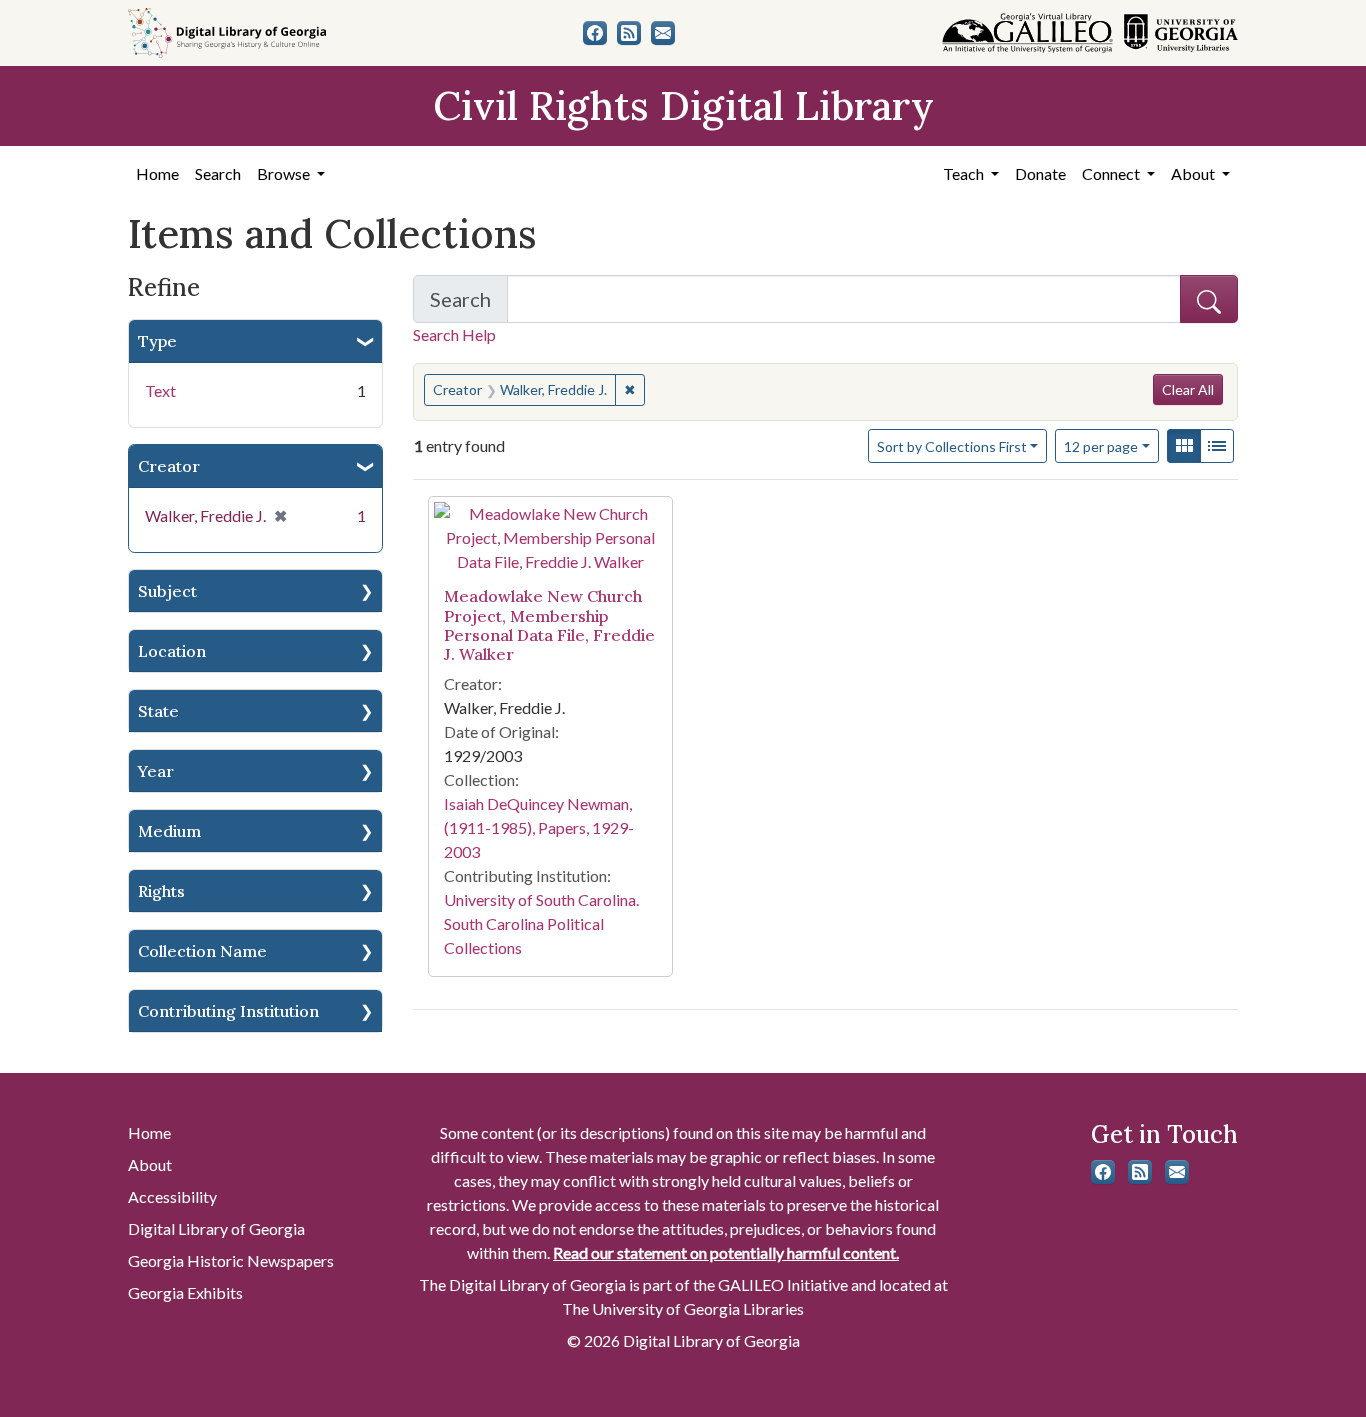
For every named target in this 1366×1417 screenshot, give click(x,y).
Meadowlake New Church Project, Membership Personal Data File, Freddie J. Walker (549, 625)
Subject (167, 591)
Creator (169, 466)
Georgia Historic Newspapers (231, 1260)
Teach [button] (965, 173)
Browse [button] (285, 173)
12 (1101, 446)
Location (172, 651)
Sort (952, 446)
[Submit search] (1209, 299)
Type (157, 341)
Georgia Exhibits (185, 1292)
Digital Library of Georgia (216, 1228)
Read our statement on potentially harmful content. (726, 1252)
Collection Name (202, 951)
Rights (161, 891)
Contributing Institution (228, 1011)
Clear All (1188, 389)
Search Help (454, 334)
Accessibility (172, 1196)
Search (218, 173)
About (150, 1164)
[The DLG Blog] (629, 33)
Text (160, 390)
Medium (169, 831)
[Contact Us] (663, 33)
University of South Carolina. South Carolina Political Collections (541, 923)
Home (157, 173)
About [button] (1194, 173)
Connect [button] (1112, 173)
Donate (1040, 173)
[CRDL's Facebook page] (595, 33)
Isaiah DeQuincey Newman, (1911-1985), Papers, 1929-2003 (539, 827)
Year (156, 771)
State (158, 711)
